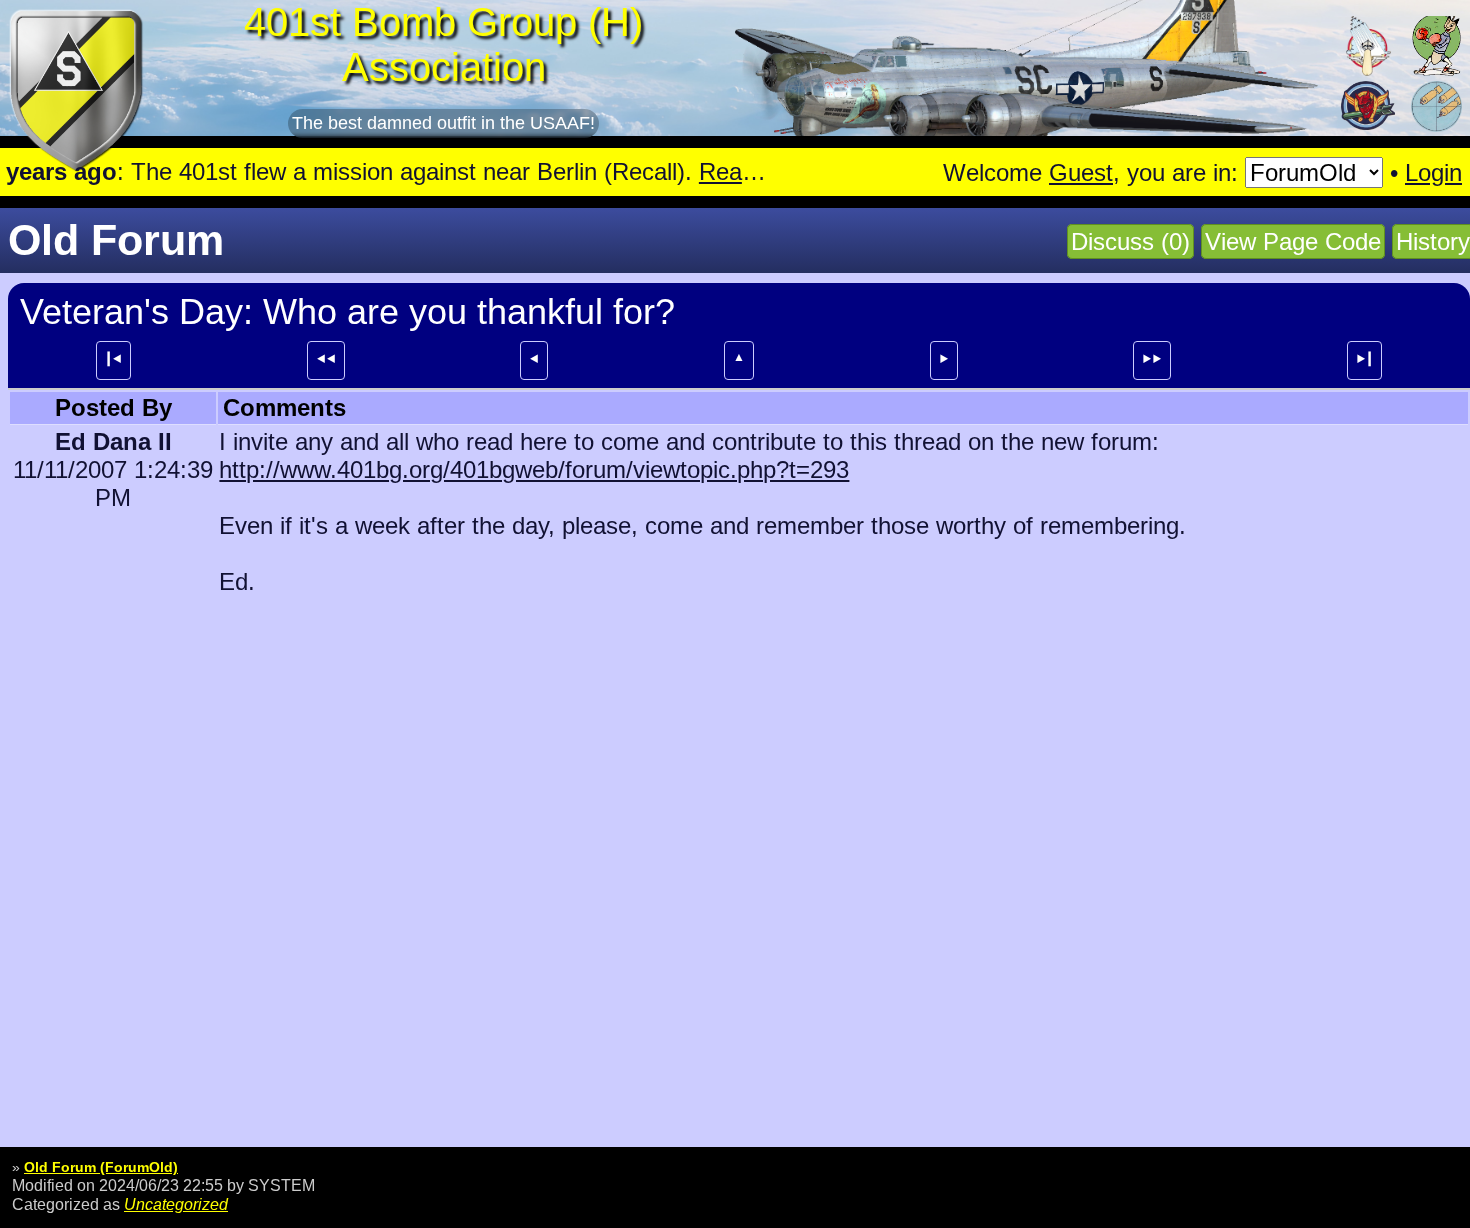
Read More (685, 171)
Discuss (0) (1130, 241)
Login (1433, 172)
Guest (1081, 172)
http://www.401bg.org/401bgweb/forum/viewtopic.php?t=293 (534, 469)
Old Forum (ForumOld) (101, 1167)
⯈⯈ (1152, 359)
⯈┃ (1364, 359)
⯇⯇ (326, 359)
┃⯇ (113, 359)
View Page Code (1293, 241)
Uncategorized (176, 1204)
